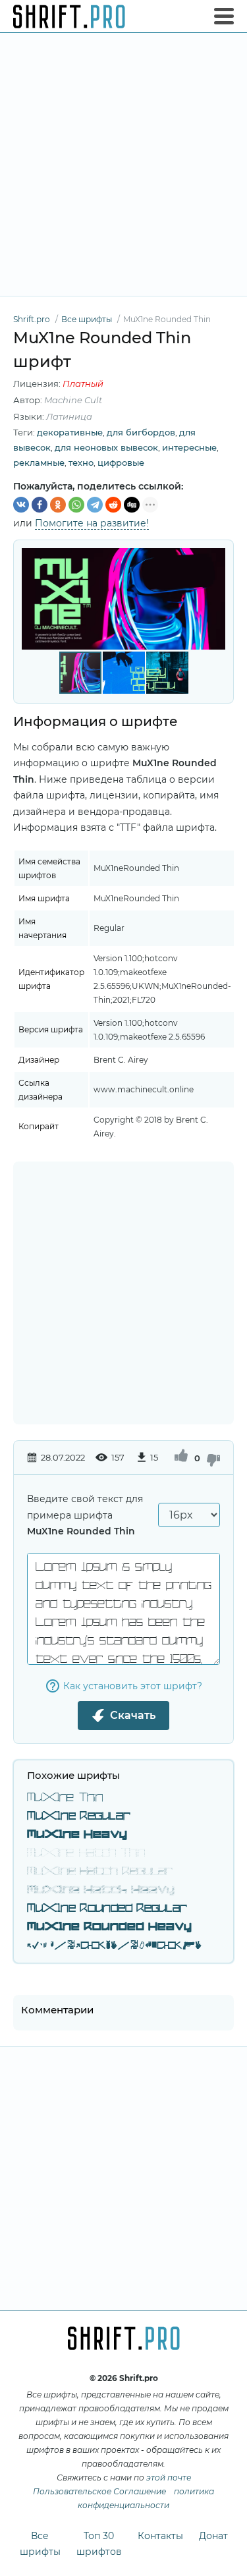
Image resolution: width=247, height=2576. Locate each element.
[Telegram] (95, 505)
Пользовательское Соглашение (99, 2491)
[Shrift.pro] (69, 16)
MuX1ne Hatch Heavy (101, 1890)
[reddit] (113, 505)
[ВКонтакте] (21, 505)
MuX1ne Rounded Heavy (109, 1927)
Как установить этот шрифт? (133, 1686)
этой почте (169, 2478)
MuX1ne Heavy (77, 1835)
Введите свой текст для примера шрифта (85, 1515)
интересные (189, 447)
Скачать (133, 1715)
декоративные (70, 432)
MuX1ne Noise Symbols (114, 1946)
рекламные (39, 462)
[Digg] (132, 505)
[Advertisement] (123, 164)
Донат (213, 2536)
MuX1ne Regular (79, 1816)
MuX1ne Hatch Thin (86, 1853)
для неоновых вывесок (106, 447)
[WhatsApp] (76, 505)
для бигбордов (141, 432)
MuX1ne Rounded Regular (107, 1909)
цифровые (121, 462)
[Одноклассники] (58, 505)
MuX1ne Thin (65, 1798)
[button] (213, 599)
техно (81, 462)
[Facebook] (40, 505)
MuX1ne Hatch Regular (100, 1872)
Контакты (160, 2536)
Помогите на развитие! (92, 523)
